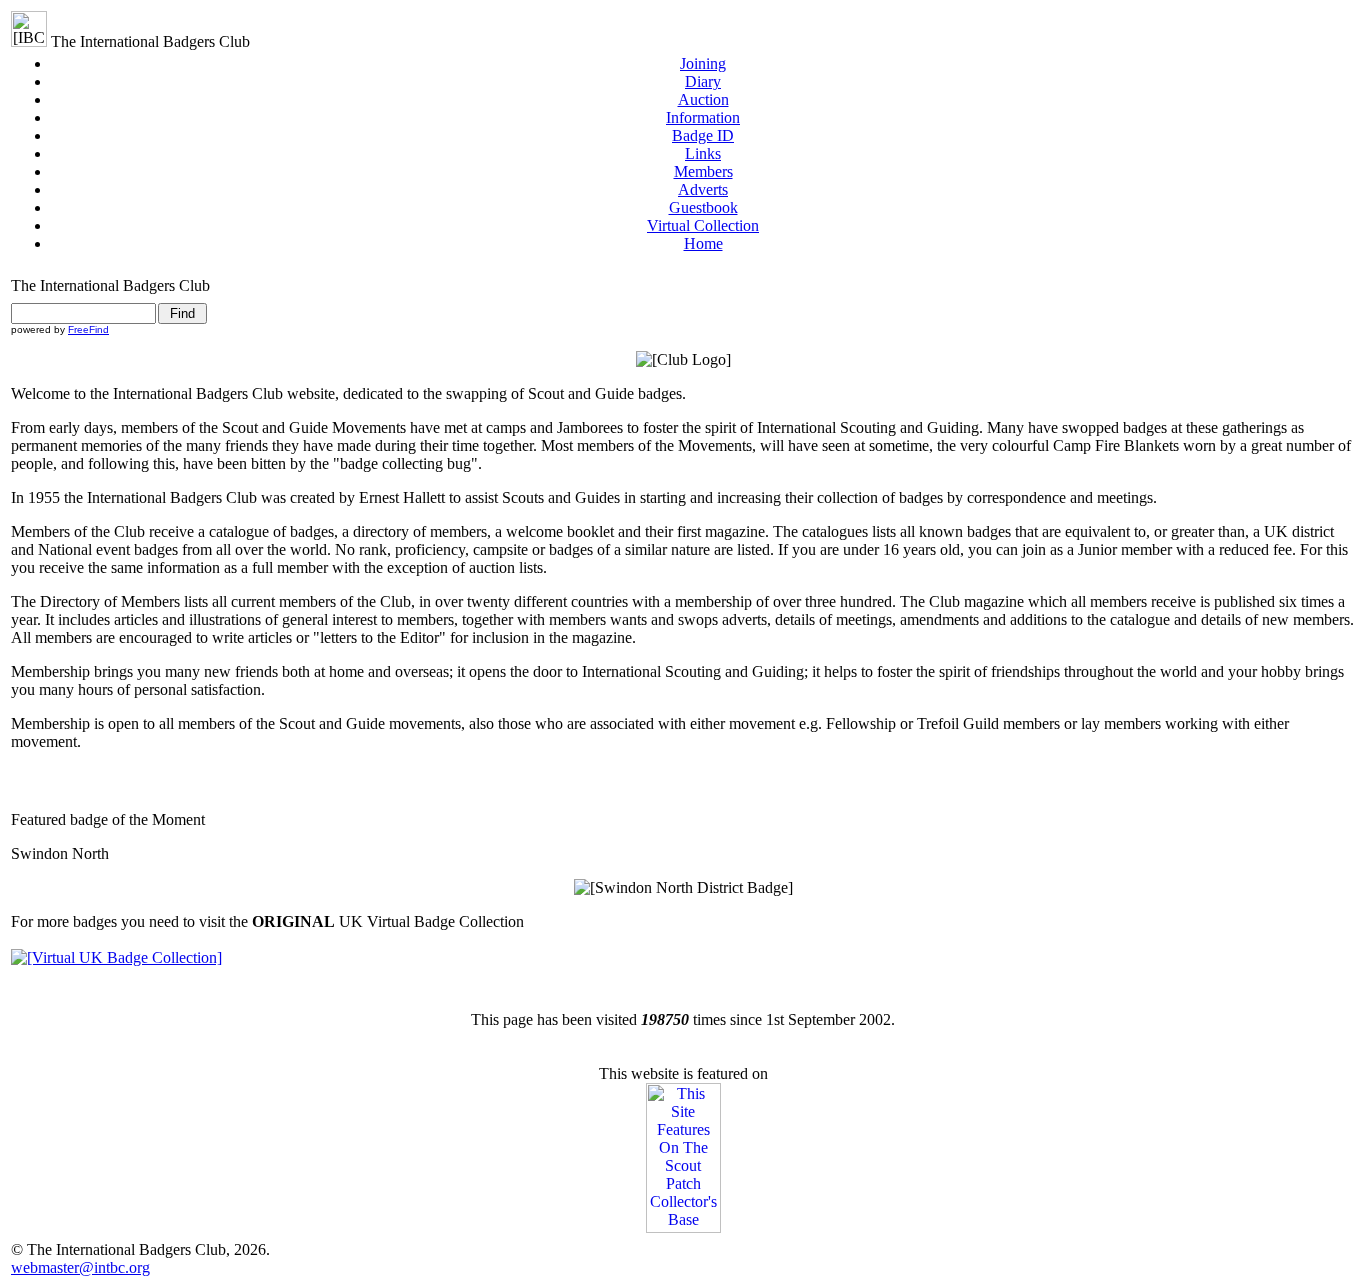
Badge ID (703, 135)
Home (703, 243)
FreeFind (88, 329)
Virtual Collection (703, 225)
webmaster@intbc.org (80, 1267)
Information (703, 117)
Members (703, 171)
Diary (703, 81)
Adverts (703, 189)
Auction (703, 99)
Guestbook (703, 207)
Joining (703, 63)
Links (703, 153)
